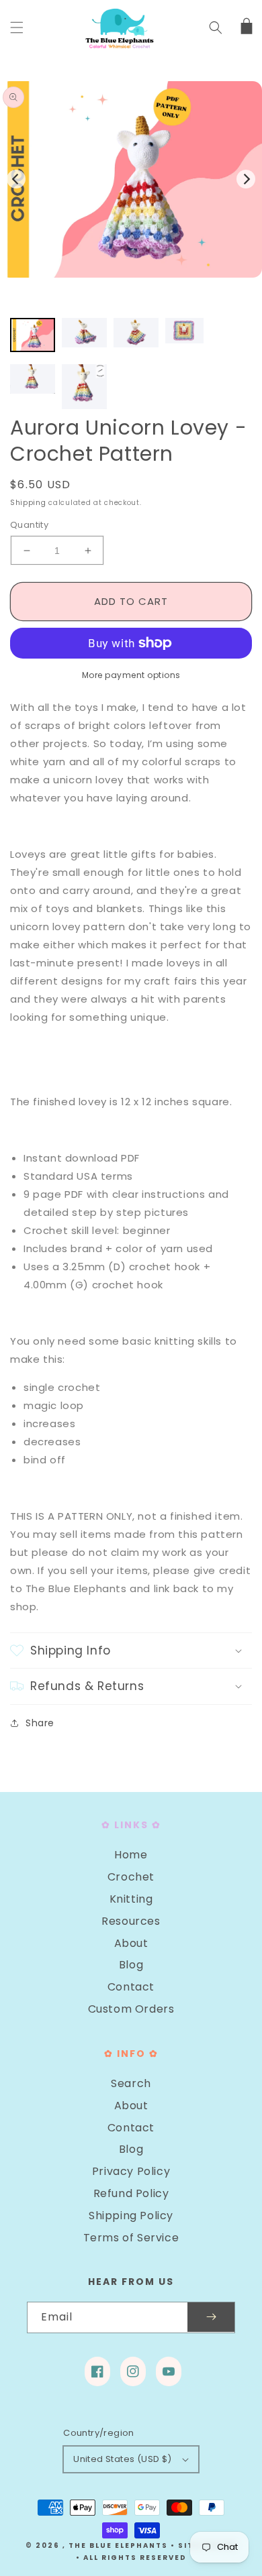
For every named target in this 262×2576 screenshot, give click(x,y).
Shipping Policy (131, 2216)
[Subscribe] (211, 2317)
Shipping (28, 503)
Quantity (29, 525)
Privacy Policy (131, 2171)
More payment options (131, 675)
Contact (131, 1987)
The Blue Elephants (118, 2545)
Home (131, 1855)
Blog (131, 1965)
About (131, 1943)
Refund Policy (131, 2193)
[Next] (246, 179)
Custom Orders (131, 2009)
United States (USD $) (122, 2459)
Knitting (131, 1899)
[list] (131, 179)
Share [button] (40, 1723)
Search (131, 2083)
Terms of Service (131, 2238)
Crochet (131, 1877)
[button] (17, 27)
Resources (131, 1921)
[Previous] (16, 179)
